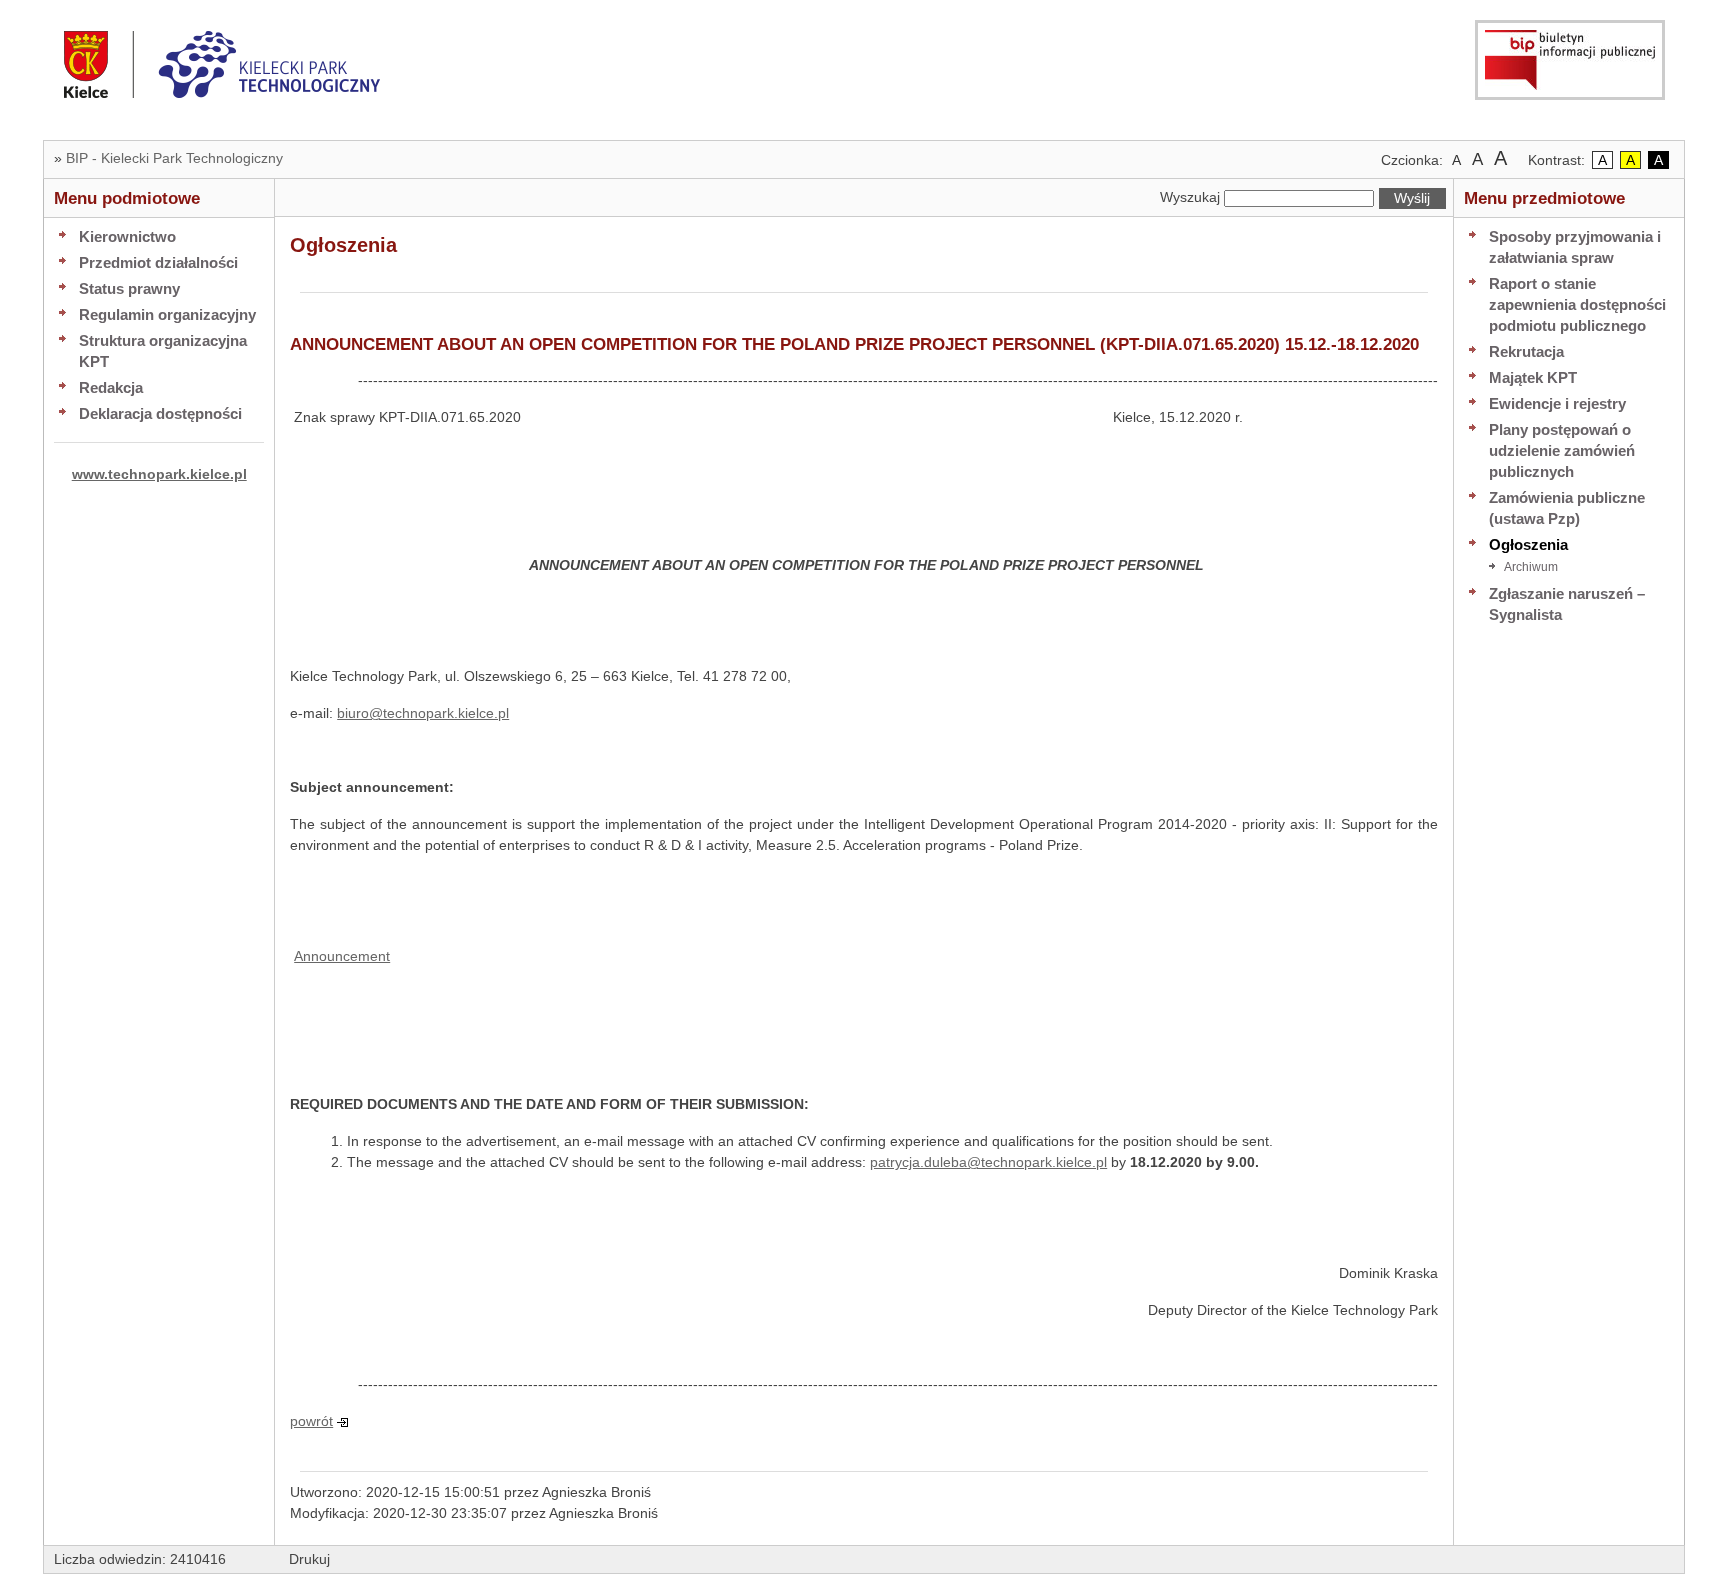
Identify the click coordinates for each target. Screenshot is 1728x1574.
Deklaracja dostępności (160, 413)
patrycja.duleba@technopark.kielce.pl (988, 1162)
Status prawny (129, 288)
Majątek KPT (1533, 377)
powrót (311, 1421)
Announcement (342, 956)
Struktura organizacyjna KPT (163, 351)
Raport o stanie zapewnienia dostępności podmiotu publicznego (1577, 304)
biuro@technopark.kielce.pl (423, 713)
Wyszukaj (1190, 197)
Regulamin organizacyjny (167, 314)
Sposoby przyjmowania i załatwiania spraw (1575, 247)
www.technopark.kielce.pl (159, 474)
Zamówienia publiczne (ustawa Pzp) (1567, 508)
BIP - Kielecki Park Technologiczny (174, 158)
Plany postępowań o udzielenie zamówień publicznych (1562, 450)
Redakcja (111, 387)
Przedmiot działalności (158, 262)
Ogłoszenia (1528, 544)
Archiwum (1531, 567)
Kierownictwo (127, 236)
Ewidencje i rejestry (1557, 403)
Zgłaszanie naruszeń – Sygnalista (1567, 604)
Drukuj (309, 1559)
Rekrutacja (1526, 351)
